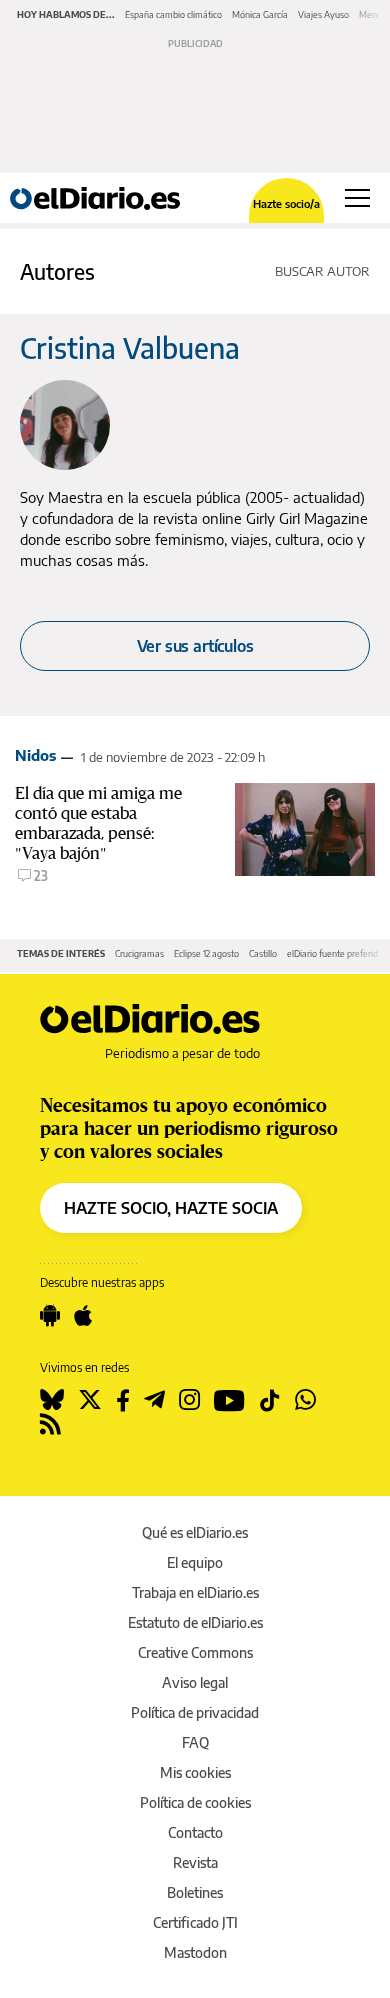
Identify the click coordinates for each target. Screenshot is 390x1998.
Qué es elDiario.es (195, 1532)
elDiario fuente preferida (335, 953)
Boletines (195, 1892)
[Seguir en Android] (50, 1316)
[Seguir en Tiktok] (270, 1400)
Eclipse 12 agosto (206, 953)
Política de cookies (195, 1802)
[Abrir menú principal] (357, 198)
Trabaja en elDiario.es (195, 1592)
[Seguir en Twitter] (90, 1400)
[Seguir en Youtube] (229, 1400)
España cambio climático (173, 14)
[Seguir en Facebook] (123, 1400)
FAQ (195, 1742)
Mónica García (260, 14)
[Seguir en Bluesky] (52, 1400)
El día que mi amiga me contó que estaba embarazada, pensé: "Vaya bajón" (98, 823)
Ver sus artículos (195, 646)
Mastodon (195, 1952)
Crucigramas (139, 953)
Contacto (195, 1832)
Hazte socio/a (286, 203)
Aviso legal (195, 1682)
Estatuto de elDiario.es (195, 1622)
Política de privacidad (195, 1712)
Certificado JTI (195, 1922)
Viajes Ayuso (323, 14)
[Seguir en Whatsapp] (305, 1400)
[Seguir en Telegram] (154, 1400)
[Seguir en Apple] (83, 1316)
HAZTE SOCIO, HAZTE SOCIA (171, 1208)
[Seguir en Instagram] (189, 1400)
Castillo (263, 953)
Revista (195, 1862)
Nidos (35, 755)
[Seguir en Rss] (50, 1424)
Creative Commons (195, 1652)
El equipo (195, 1562)
